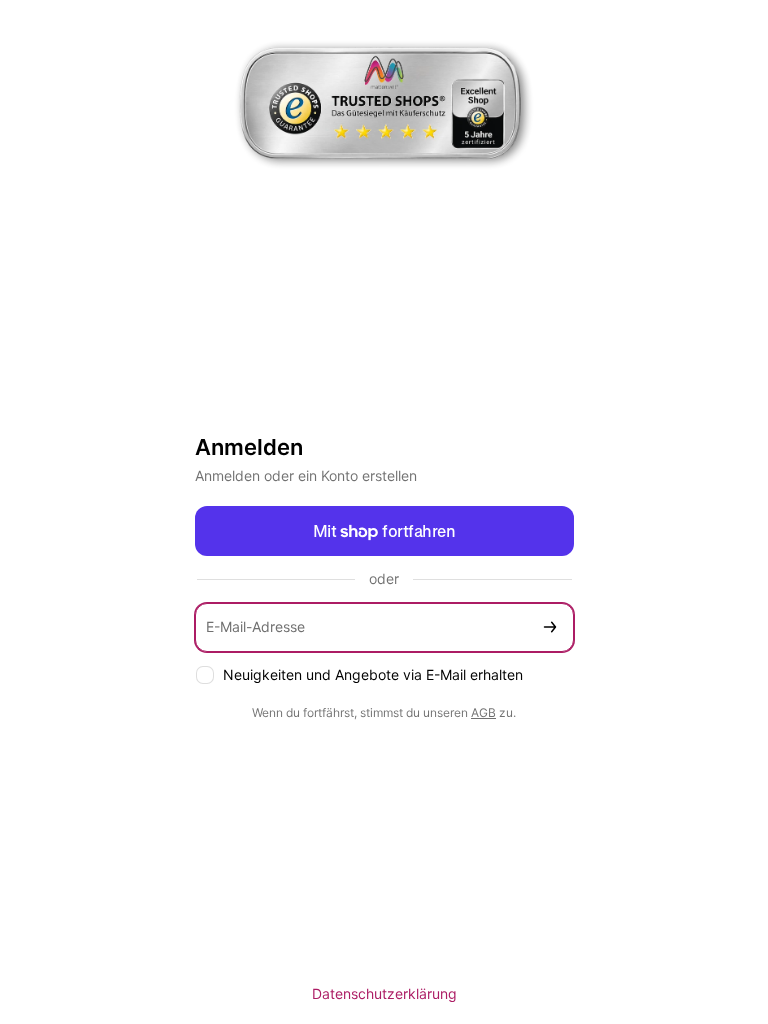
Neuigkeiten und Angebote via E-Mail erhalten (373, 674)
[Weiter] (550, 627)
